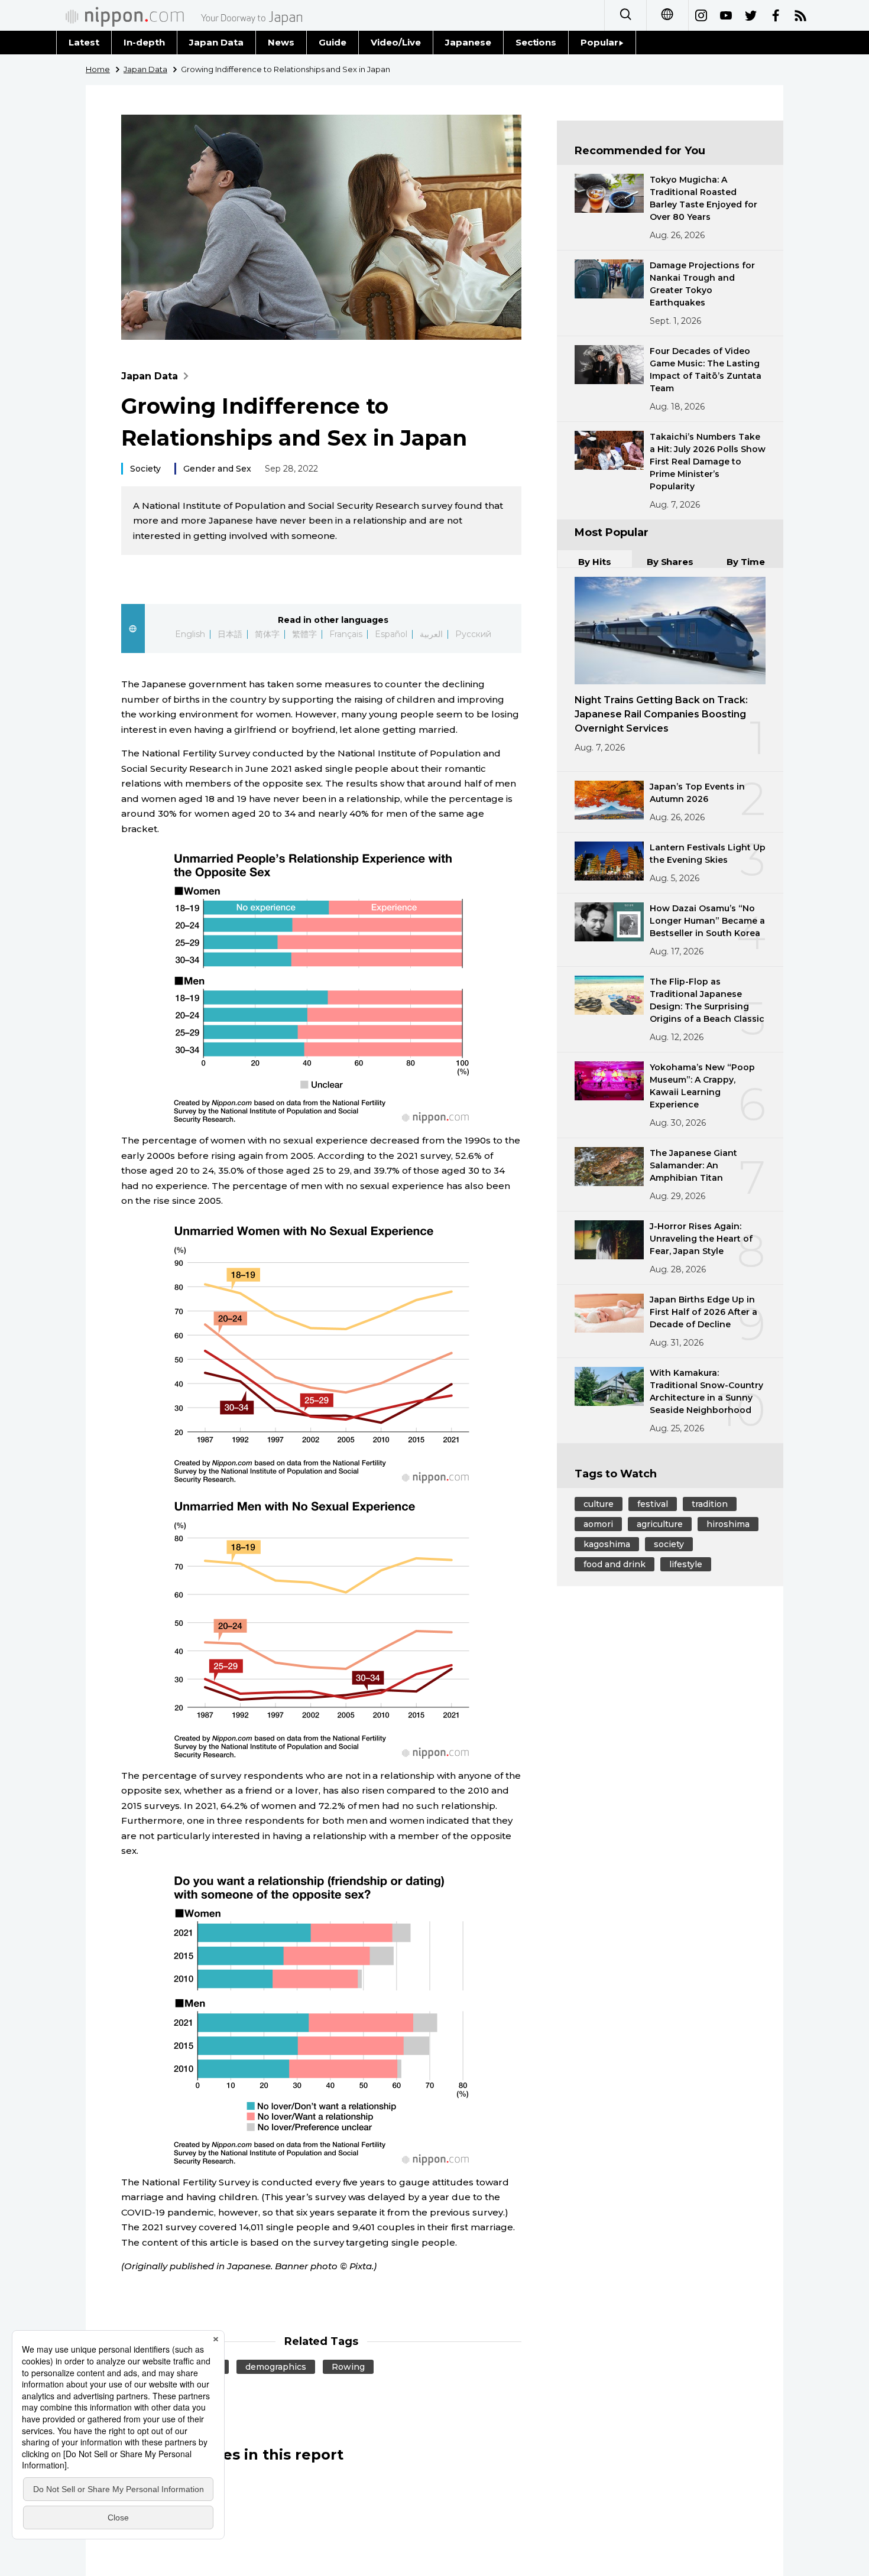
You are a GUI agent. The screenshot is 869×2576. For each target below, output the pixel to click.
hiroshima (728, 1524)
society (669, 1544)
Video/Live (396, 42)
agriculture (660, 1524)
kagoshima (607, 1544)
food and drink (615, 1564)
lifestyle (686, 1564)
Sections (536, 42)
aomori (598, 1524)
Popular (599, 42)
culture (599, 1504)
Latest (84, 42)
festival (653, 1504)
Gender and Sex (217, 469)
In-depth (144, 42)
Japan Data (216, 42)
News (281, 42)
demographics (276, 2367)
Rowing (348, 2367)
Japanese (468, 42)
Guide (333, 42)
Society (145, 469)
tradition (710, 1504)
